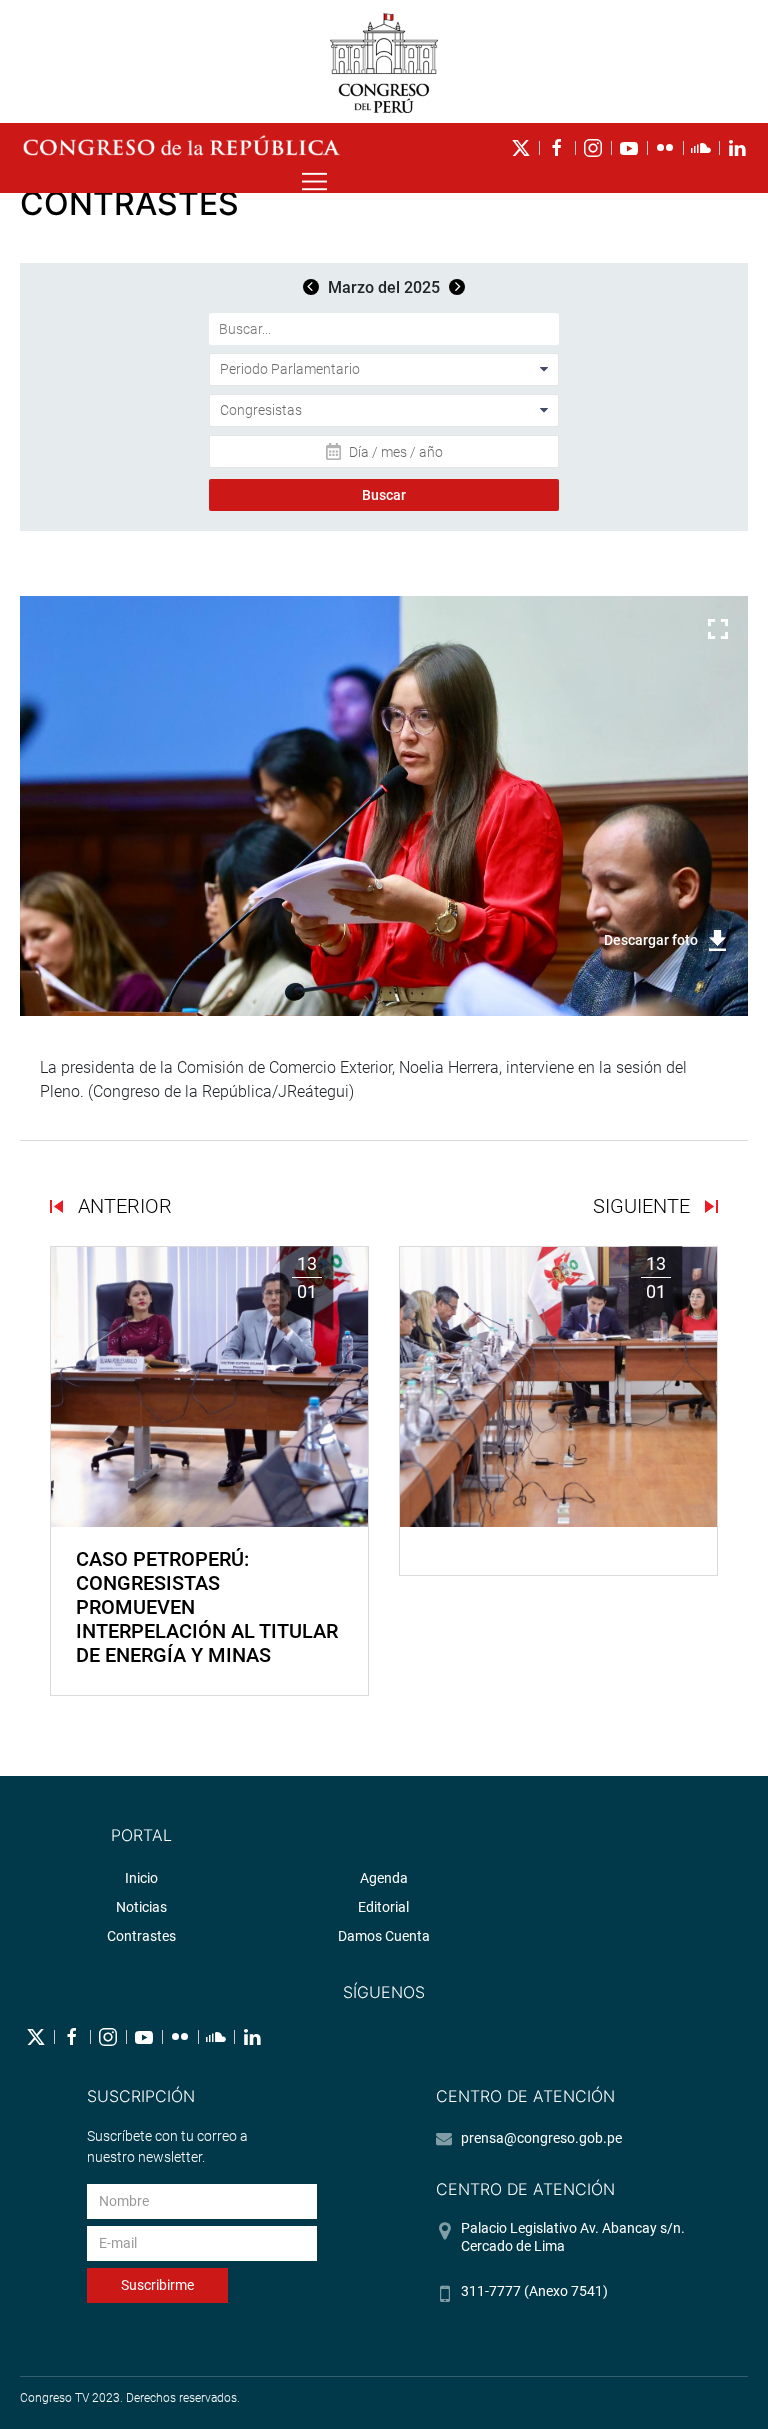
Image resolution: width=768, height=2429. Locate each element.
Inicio (141, 1878)
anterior (122, 1206)
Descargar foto (651, 940)
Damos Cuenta (384, 1936)
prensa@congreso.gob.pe (541, 2138)
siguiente (644, 1206)
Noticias (141, 1907)
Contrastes (141, 1936)
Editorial (383, 1907)
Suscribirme (157, 2285)
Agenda (384, 1878)
